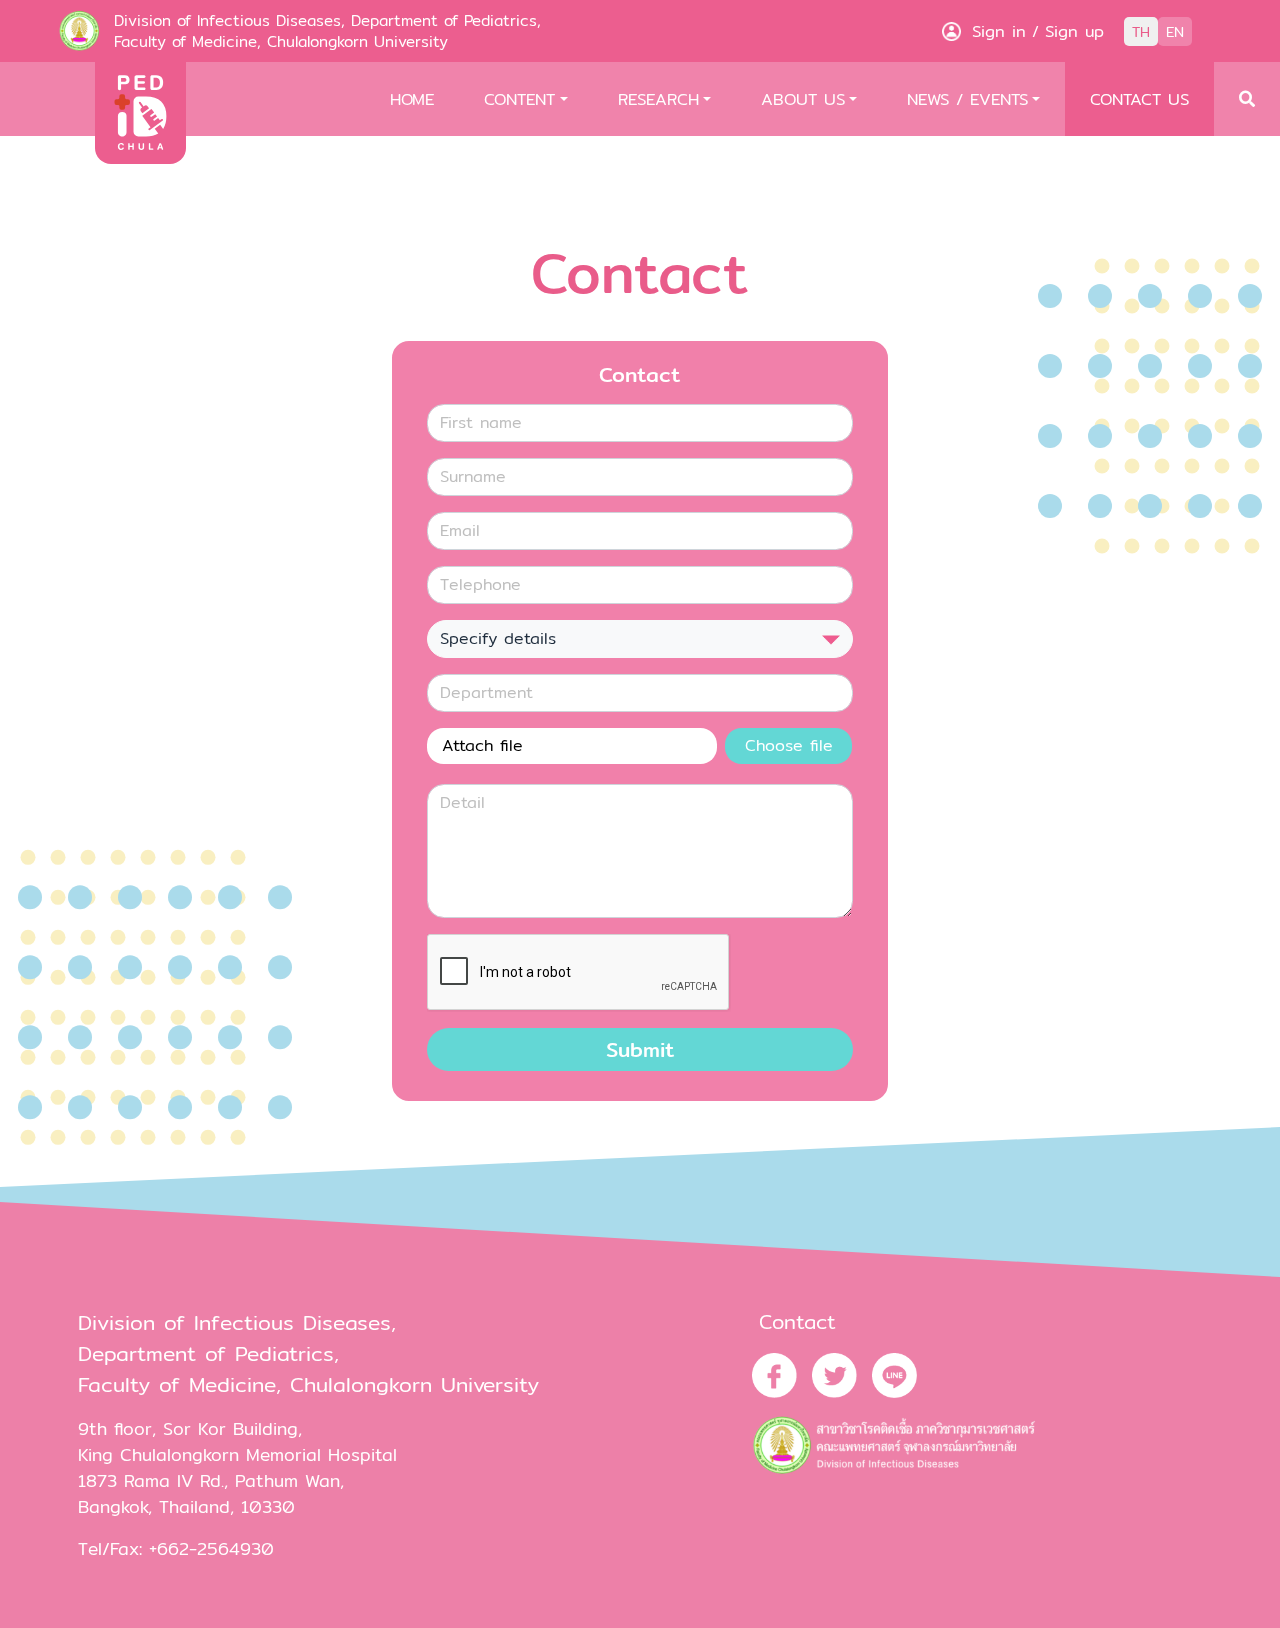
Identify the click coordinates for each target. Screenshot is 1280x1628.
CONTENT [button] (519, 99)
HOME (412, 99)
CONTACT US (1139, 99)
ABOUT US (803, 99)
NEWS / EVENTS (967, 99)
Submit (640, 1049)
